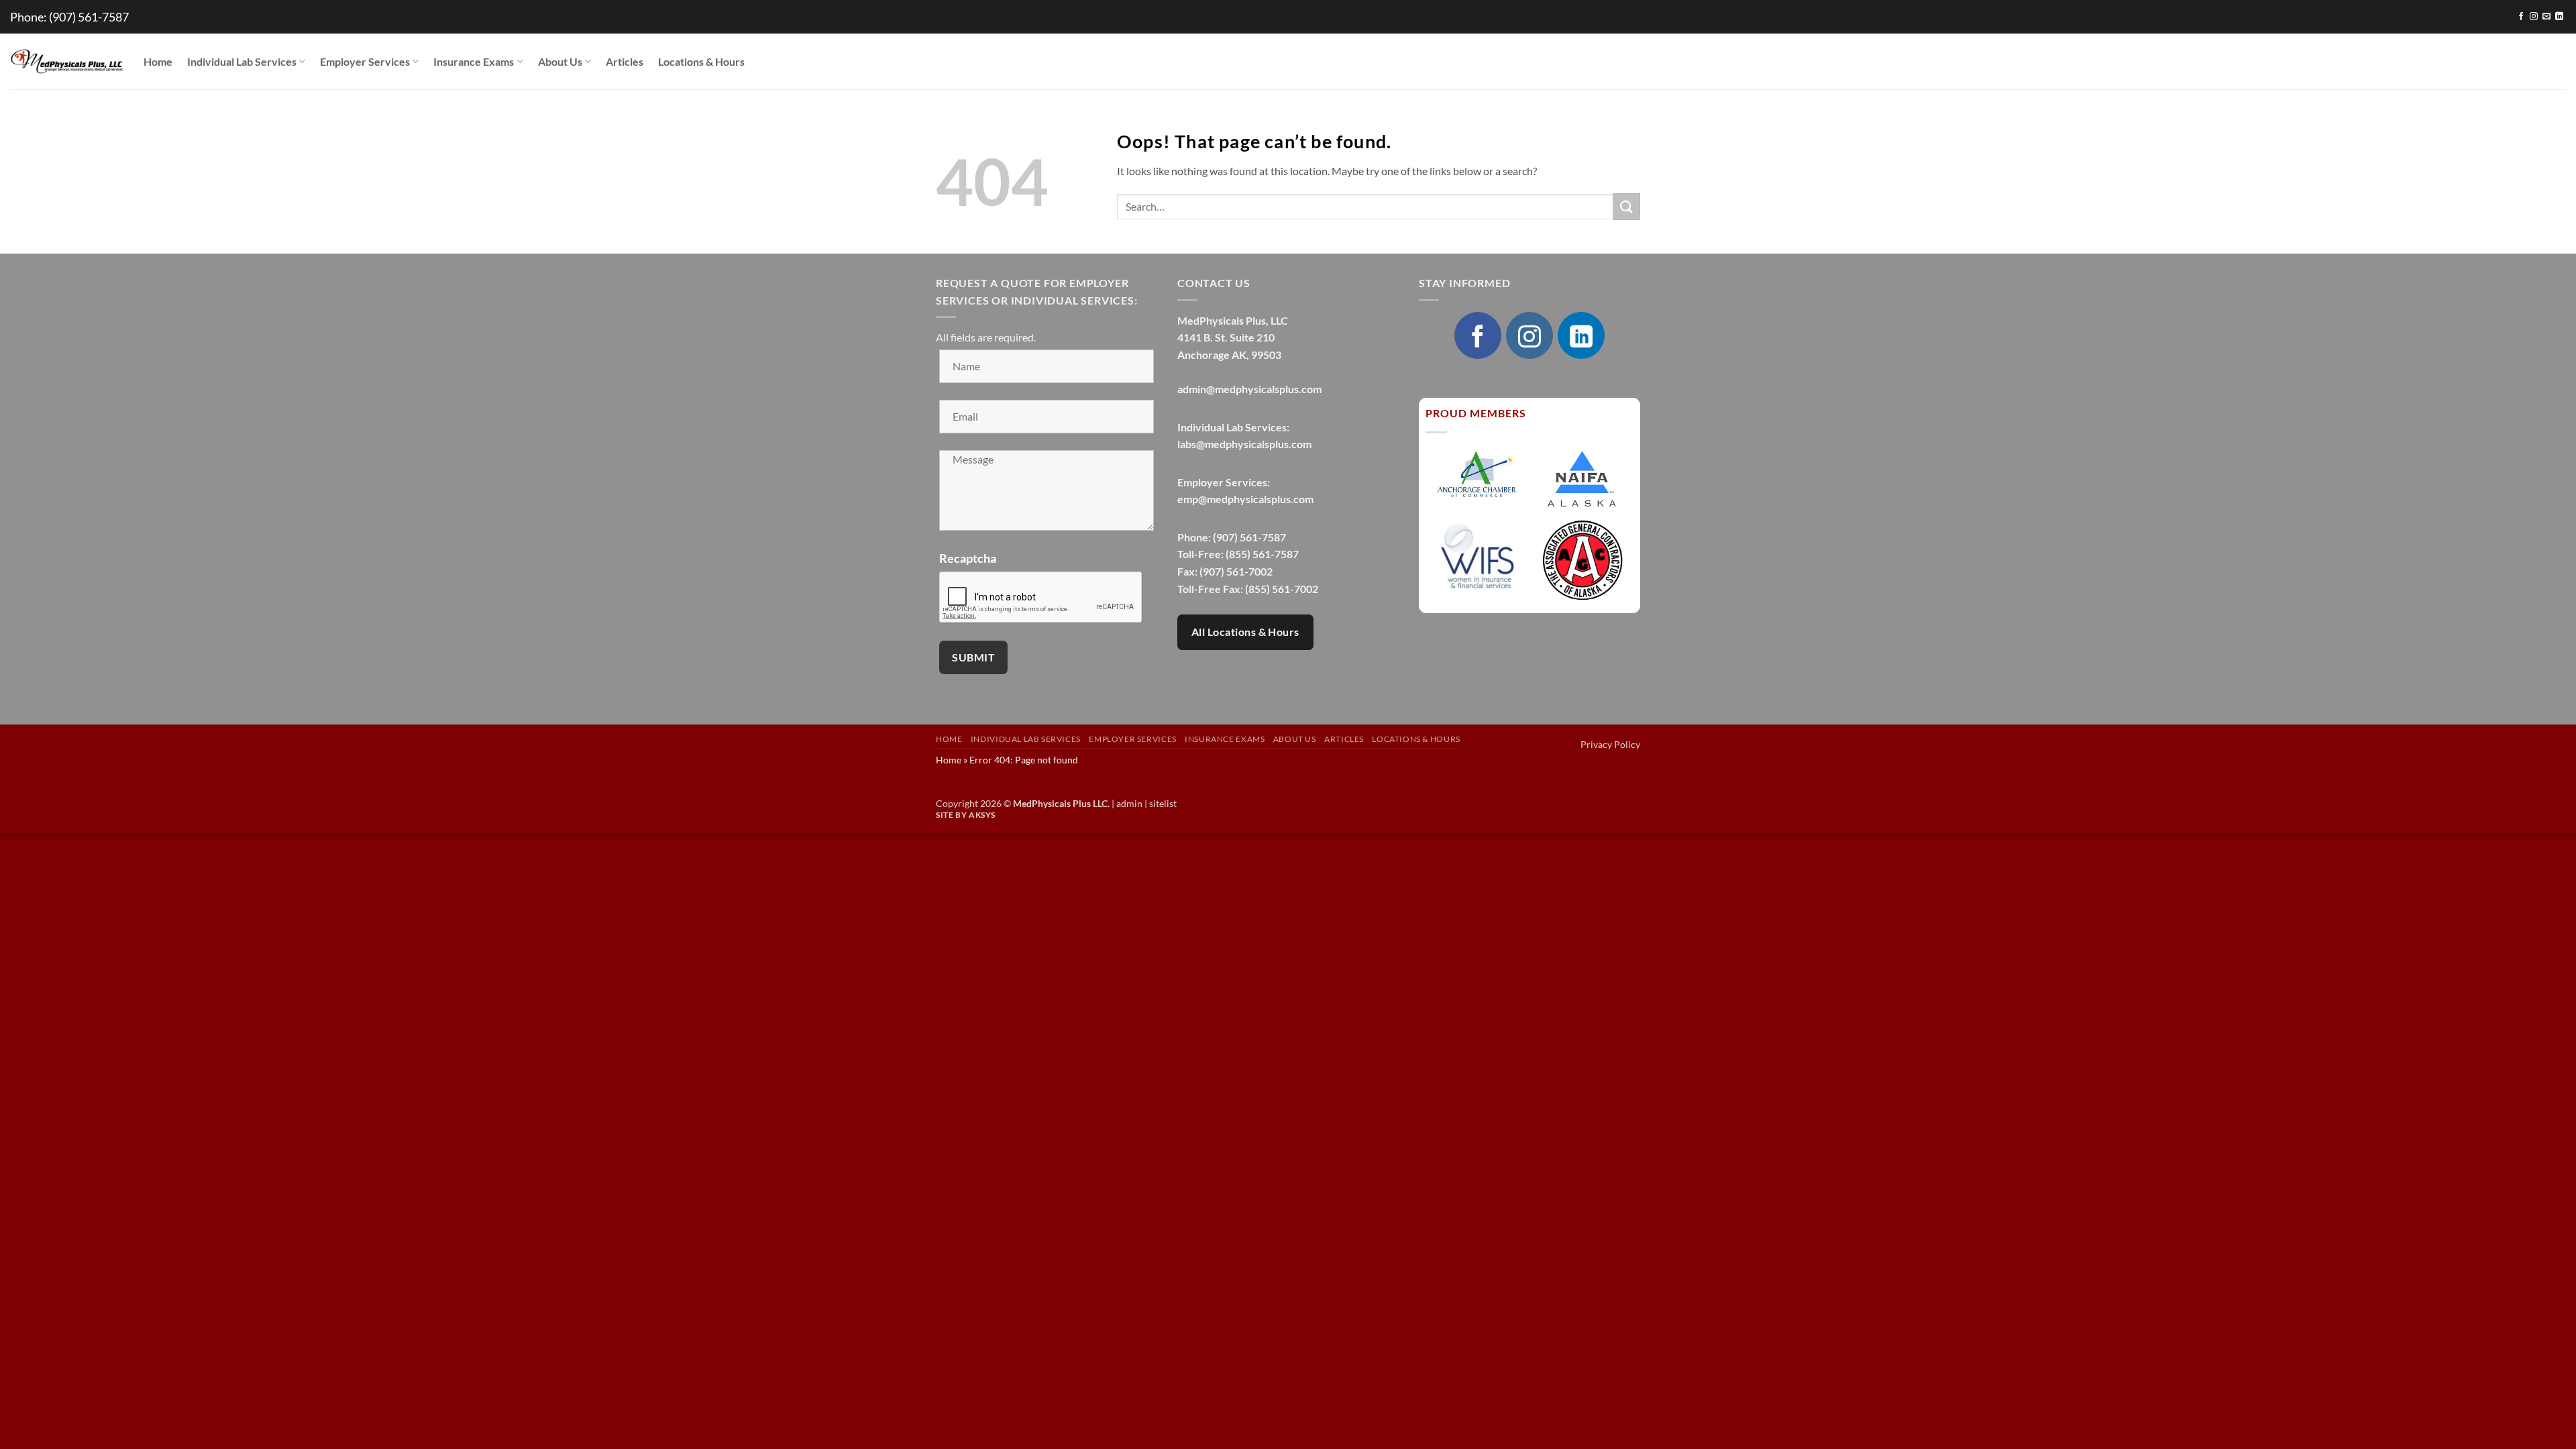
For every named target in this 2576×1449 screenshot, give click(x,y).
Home (158, 61)
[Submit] (1627, 206)
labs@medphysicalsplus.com (1244, 444)
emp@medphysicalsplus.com (1245, 499)
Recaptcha (968, 558)
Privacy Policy (1610, 744)
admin (1129, 803)
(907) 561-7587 (89, 17)
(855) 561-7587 (1262, 554)
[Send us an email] (2546, 17)
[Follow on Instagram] (2534, 17)
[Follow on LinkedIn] (2559, 17)
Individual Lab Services (242, 61)
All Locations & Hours (1245, 632)
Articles (625, 61)
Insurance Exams (474, 61)
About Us (560, 61)
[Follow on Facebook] (2521, 17)
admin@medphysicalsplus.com (1249, 389)
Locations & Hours (701, 61)
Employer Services (365, 61)
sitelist (1163, 803)
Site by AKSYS (966, 815)
